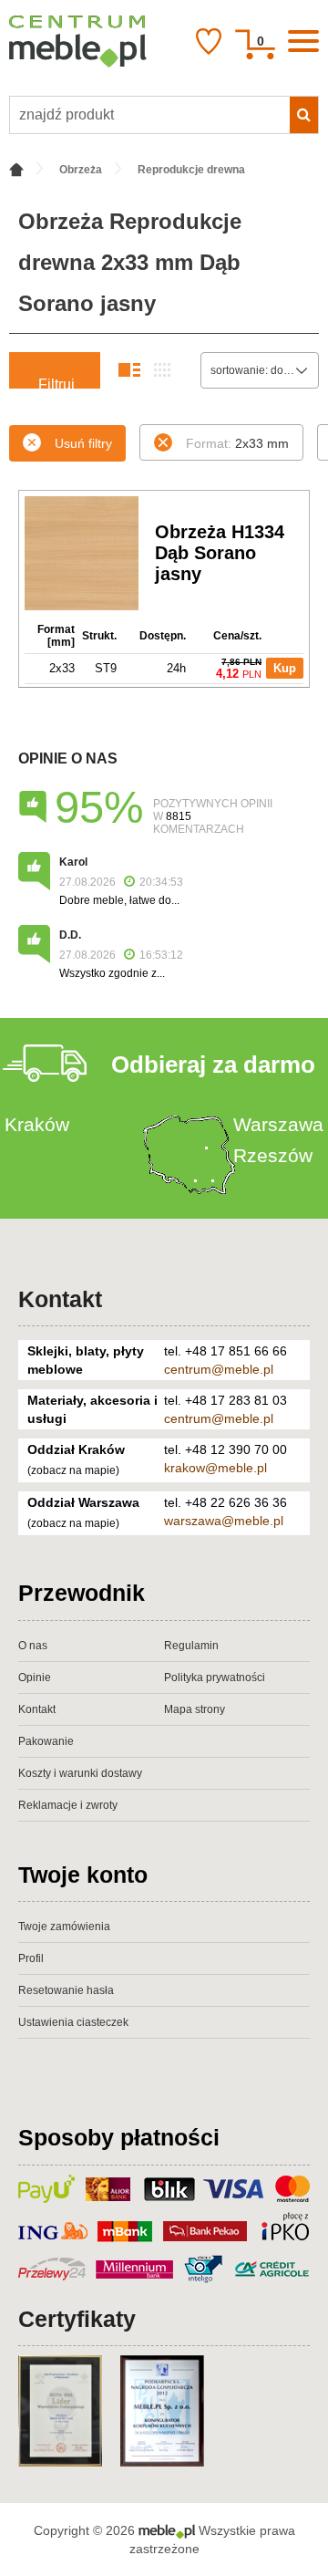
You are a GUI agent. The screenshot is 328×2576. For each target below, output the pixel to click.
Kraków (37, 1124)
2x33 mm (237, 443)
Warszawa (278, 1124)
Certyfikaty (77, 2319)
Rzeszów (273, 1155)
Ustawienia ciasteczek (73, 2022)
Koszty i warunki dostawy (80, 1773)
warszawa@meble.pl (224, 1521)
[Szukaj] (304, 115)
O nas (33, 1646)
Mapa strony (195, 1709)
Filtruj (56, 383)
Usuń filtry (83, 443)
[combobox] (260, 370)
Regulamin (191, 1646)
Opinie (35, 1678)
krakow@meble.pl (215, 1468)
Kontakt (60, 1299)
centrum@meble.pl (219, 1369)
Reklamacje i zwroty (68, 1805)
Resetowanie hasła (66, 1990)
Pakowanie (46, 1741)
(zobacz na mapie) (73, 1470)
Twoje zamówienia (64, 1927)
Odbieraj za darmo (213, 1065)
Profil (31, 1958)
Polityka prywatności (215, 1678)
